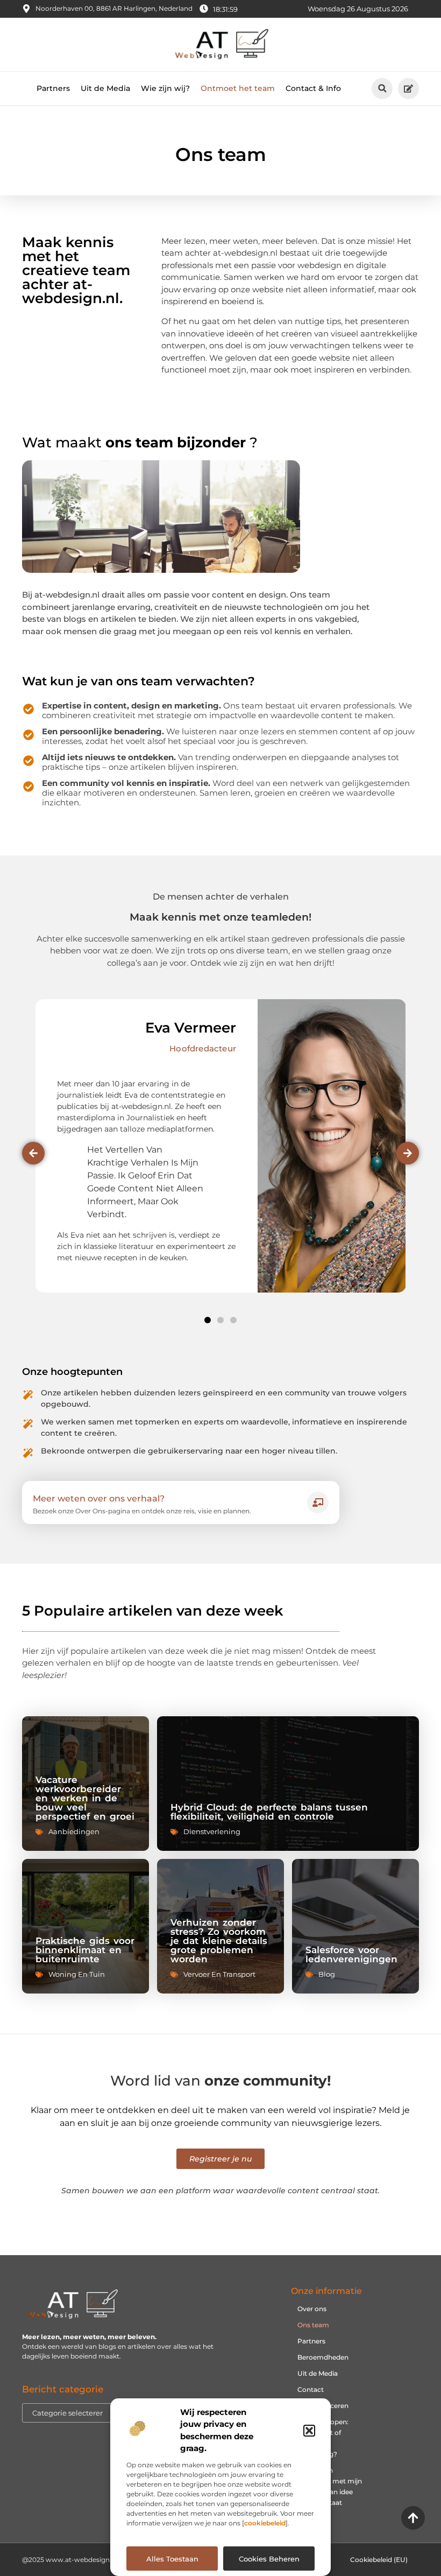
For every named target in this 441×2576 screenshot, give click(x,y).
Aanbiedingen (74, 1831)
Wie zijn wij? (165, 88)
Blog (327, 1974)
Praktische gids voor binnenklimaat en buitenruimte (85, 1950)
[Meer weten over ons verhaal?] (318, 1503)
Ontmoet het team (238, 88)
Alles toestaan (172, 2559)
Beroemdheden (323, 2357)
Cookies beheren (269, 2559)
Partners (53, 88)
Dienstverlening (212, 1831)
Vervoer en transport (219, 1974)
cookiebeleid (265, 2523)
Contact (311, 2389)
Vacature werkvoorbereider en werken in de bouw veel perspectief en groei (85, 1798)
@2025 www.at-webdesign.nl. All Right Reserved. (102, 2560)
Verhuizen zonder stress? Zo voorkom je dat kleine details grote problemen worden (219, 1941)
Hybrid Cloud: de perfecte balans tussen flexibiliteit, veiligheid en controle (269, 1812)
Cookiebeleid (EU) (379, 2560)
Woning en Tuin (77, 1974)
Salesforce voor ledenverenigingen (351, 1954)
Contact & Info (313, 88)
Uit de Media (105, 88)
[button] (309, 2431)
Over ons (312, 2309)
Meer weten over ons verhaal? (99, 1498)
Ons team (313, 2325)
